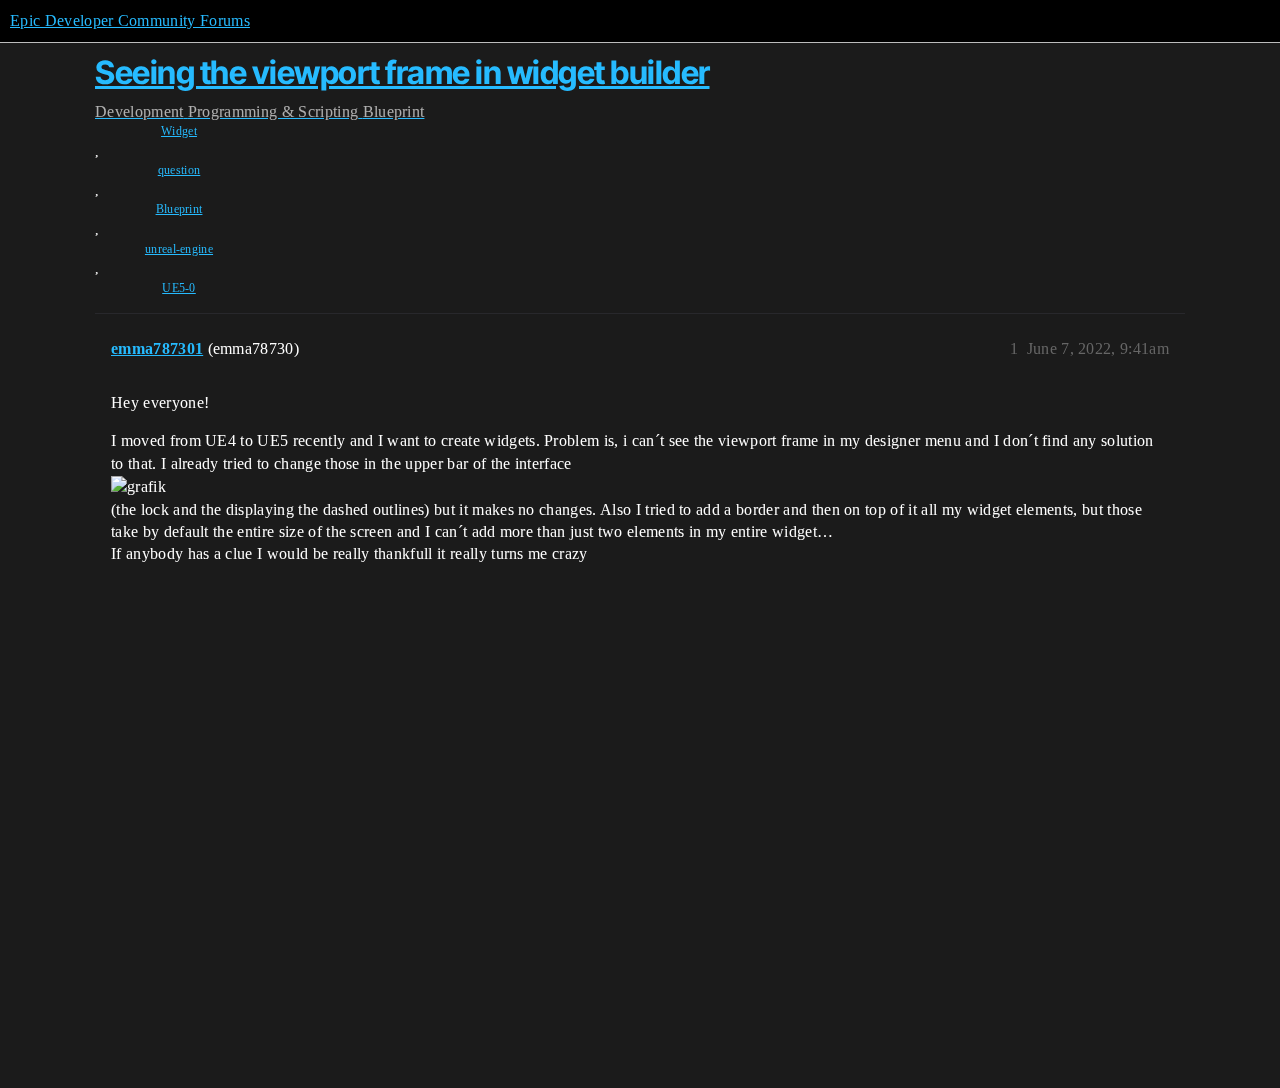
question (179, 170)
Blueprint (179, 209)
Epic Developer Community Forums (130, 20)
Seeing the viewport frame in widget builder (402, 72)
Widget (179, 131)
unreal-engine (179, 249)
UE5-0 (179, 288)
